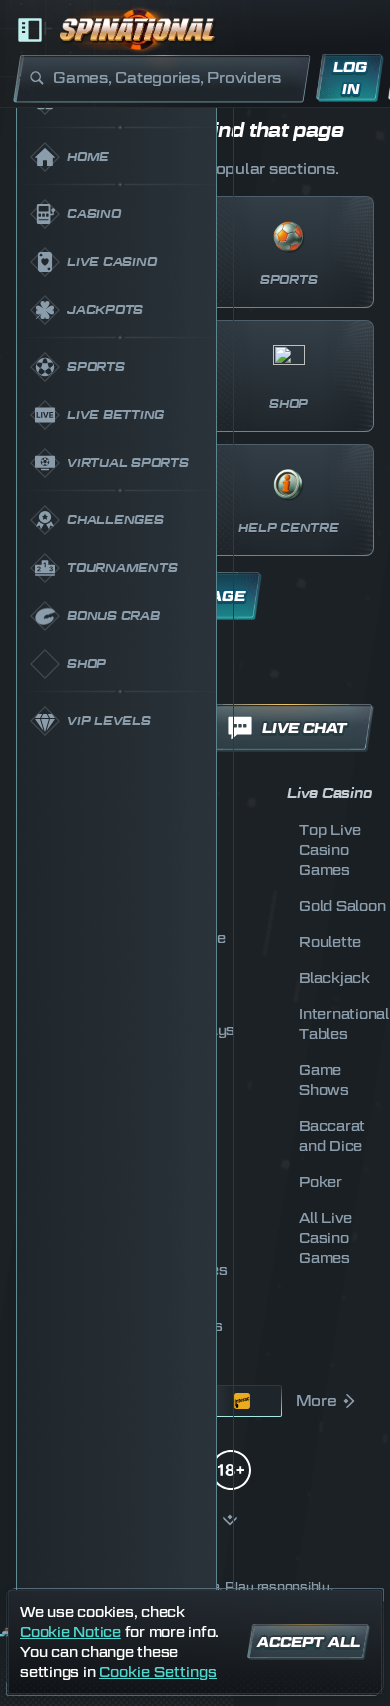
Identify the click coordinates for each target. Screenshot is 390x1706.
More (316, 1401)
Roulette (330, 941)
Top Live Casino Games (330, 849)
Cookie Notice (70, 1631)
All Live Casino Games (325, 1237)
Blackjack (334, 977)
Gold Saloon (342, 905)
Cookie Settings (158, 1672)
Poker (320, 1181)
